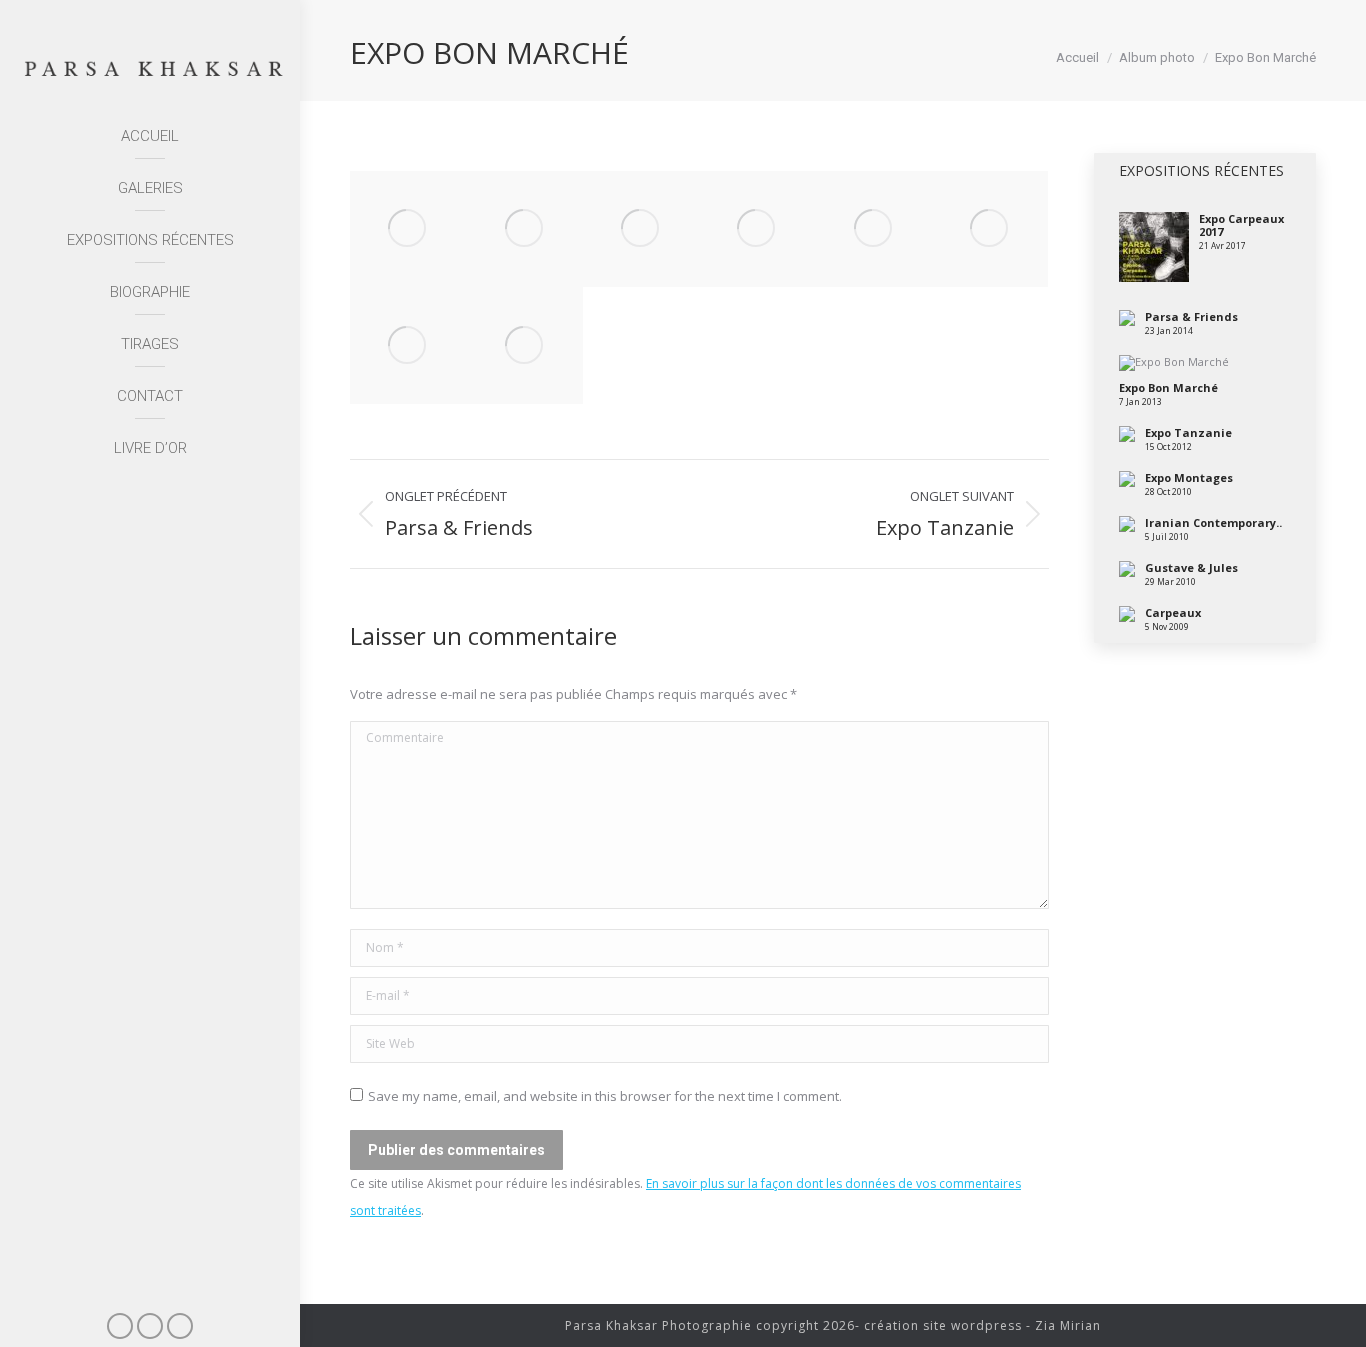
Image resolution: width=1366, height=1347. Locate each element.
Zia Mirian (1068, 1325)
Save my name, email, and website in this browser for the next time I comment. (605, 1096)
